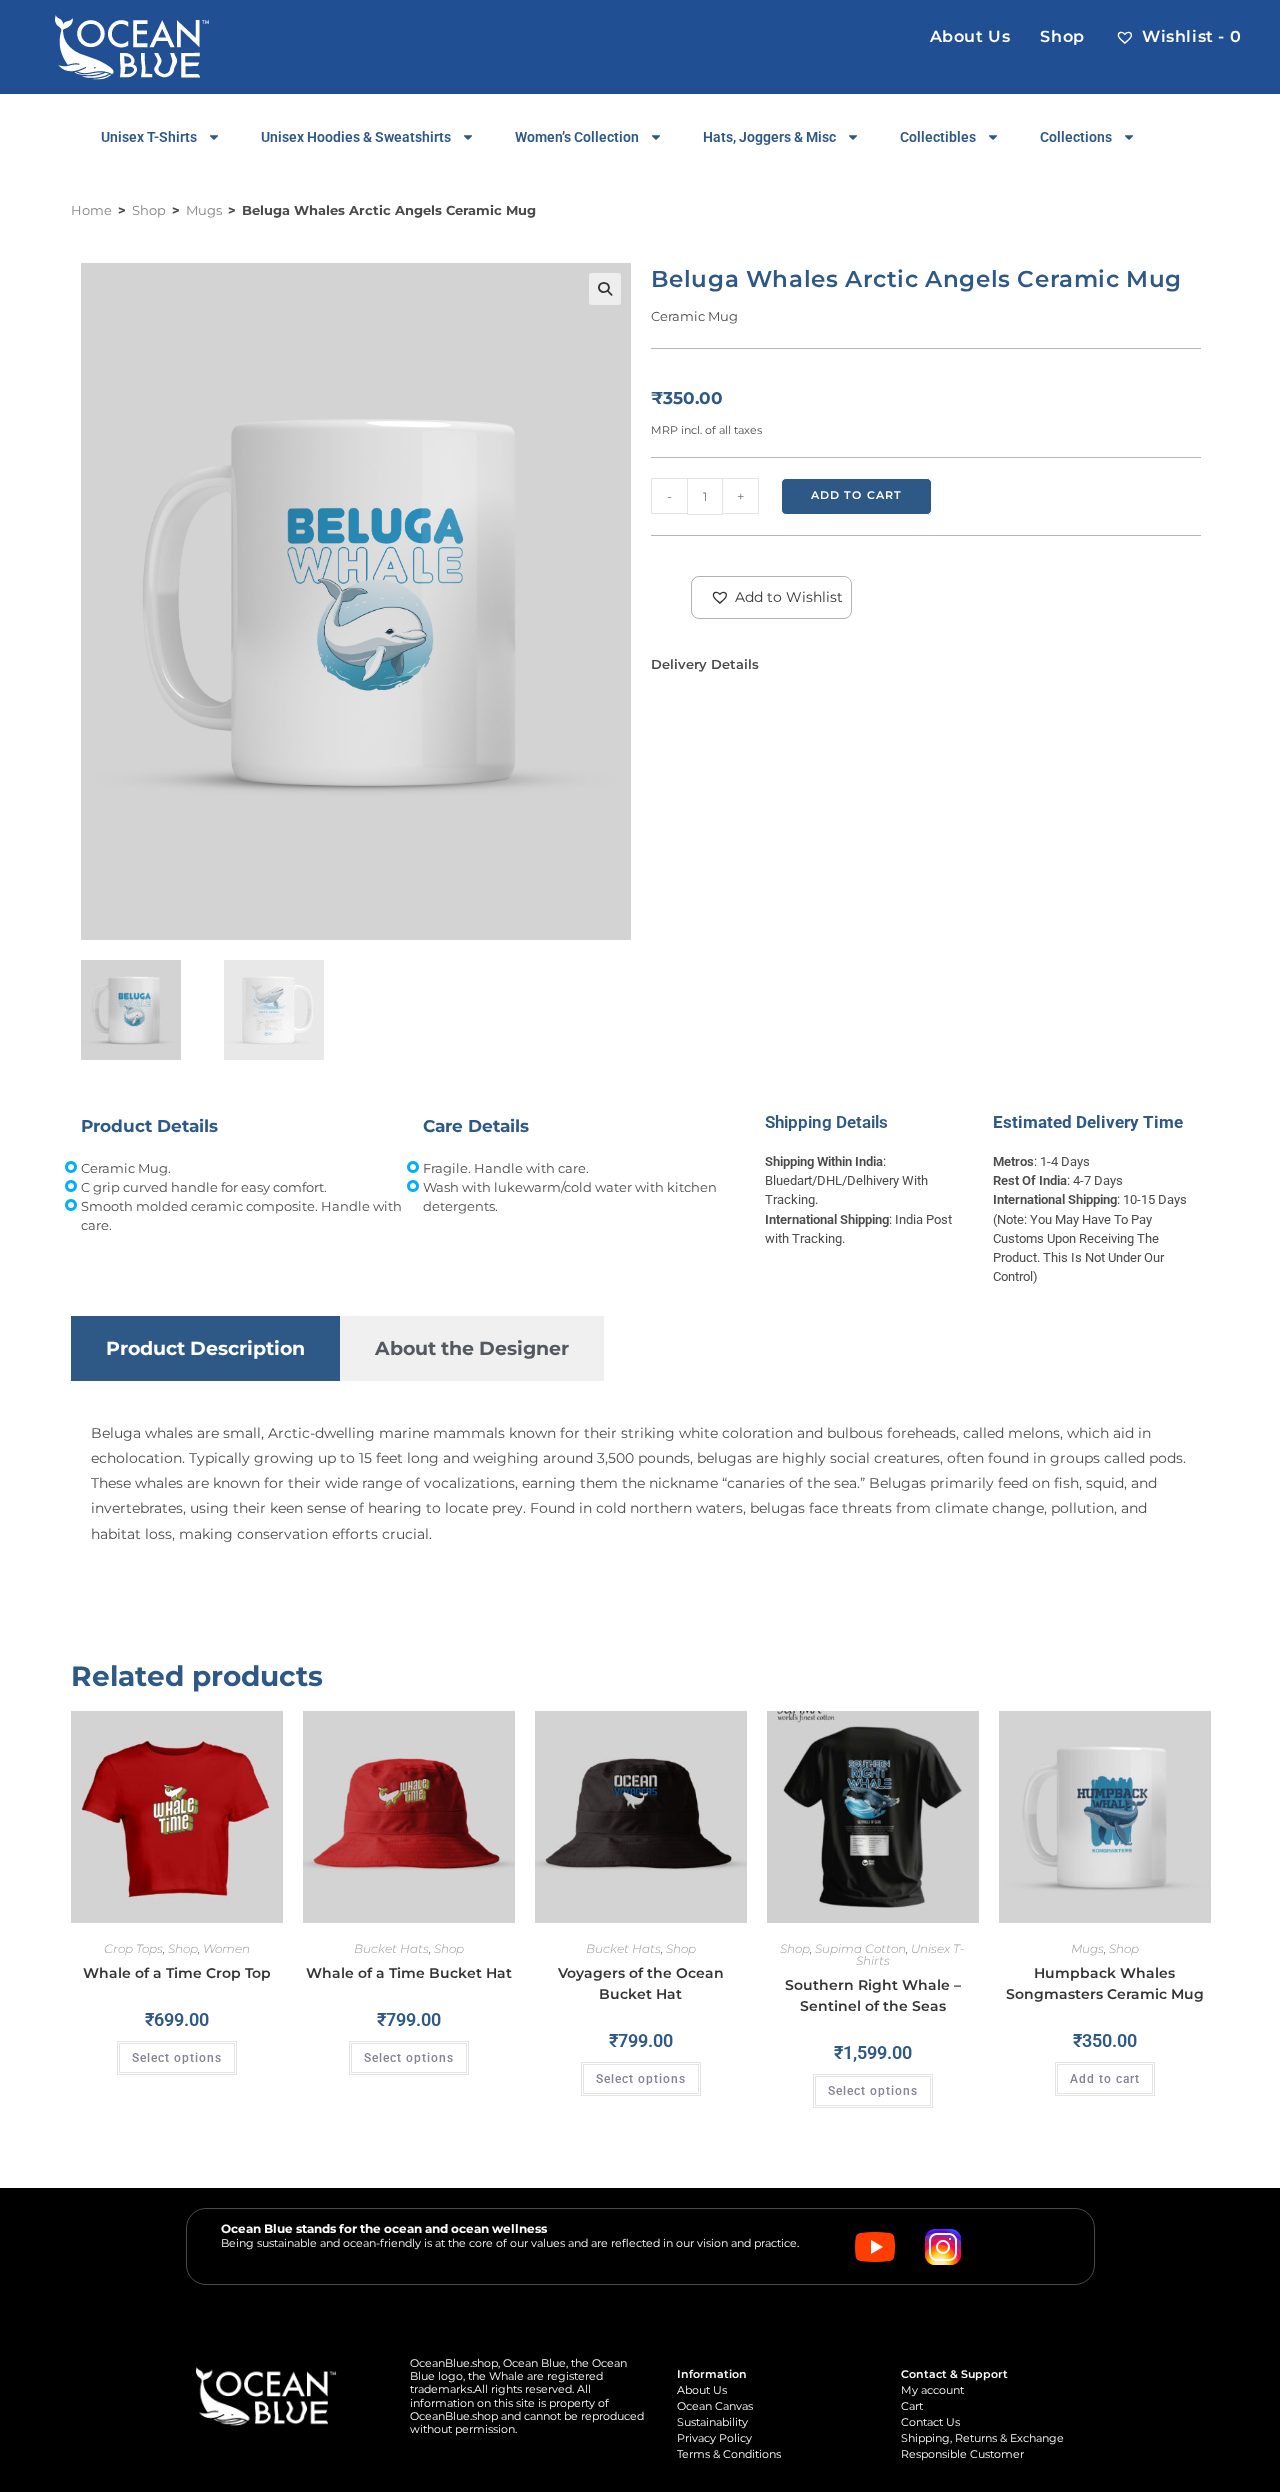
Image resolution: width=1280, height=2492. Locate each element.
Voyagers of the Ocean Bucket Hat (641, 1983)
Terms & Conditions (729, 2454)
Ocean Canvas (715, 2406)
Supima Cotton (860, 1948)
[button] (605, 289)
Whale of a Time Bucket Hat (409, 1973)
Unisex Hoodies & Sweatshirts (356, 137)
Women (226, 1948)
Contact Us (930, 2422)
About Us (702, 2390)
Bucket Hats (391, 1948)
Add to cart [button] (1105, 2079)
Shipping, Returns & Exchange (982, 2438)
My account (932, 2390)
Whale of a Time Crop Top (177, 1973)
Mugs (204, 210)
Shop (149, 210)
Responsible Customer (962, 2454)
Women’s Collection (577, 137)
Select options (177, 2058)
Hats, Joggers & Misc (769, 137)
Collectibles (938, 137)
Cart (912, 2406)
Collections (1076, 137)
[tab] (205, 1348)
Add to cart (856, 495)
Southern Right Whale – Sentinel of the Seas (873, 1995)
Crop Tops (133, 1948)
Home (91, 210)
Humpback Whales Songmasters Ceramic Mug (1105, 1983)
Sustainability (712, 2422)
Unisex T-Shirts (149, 137)
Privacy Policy (714, 2438)
